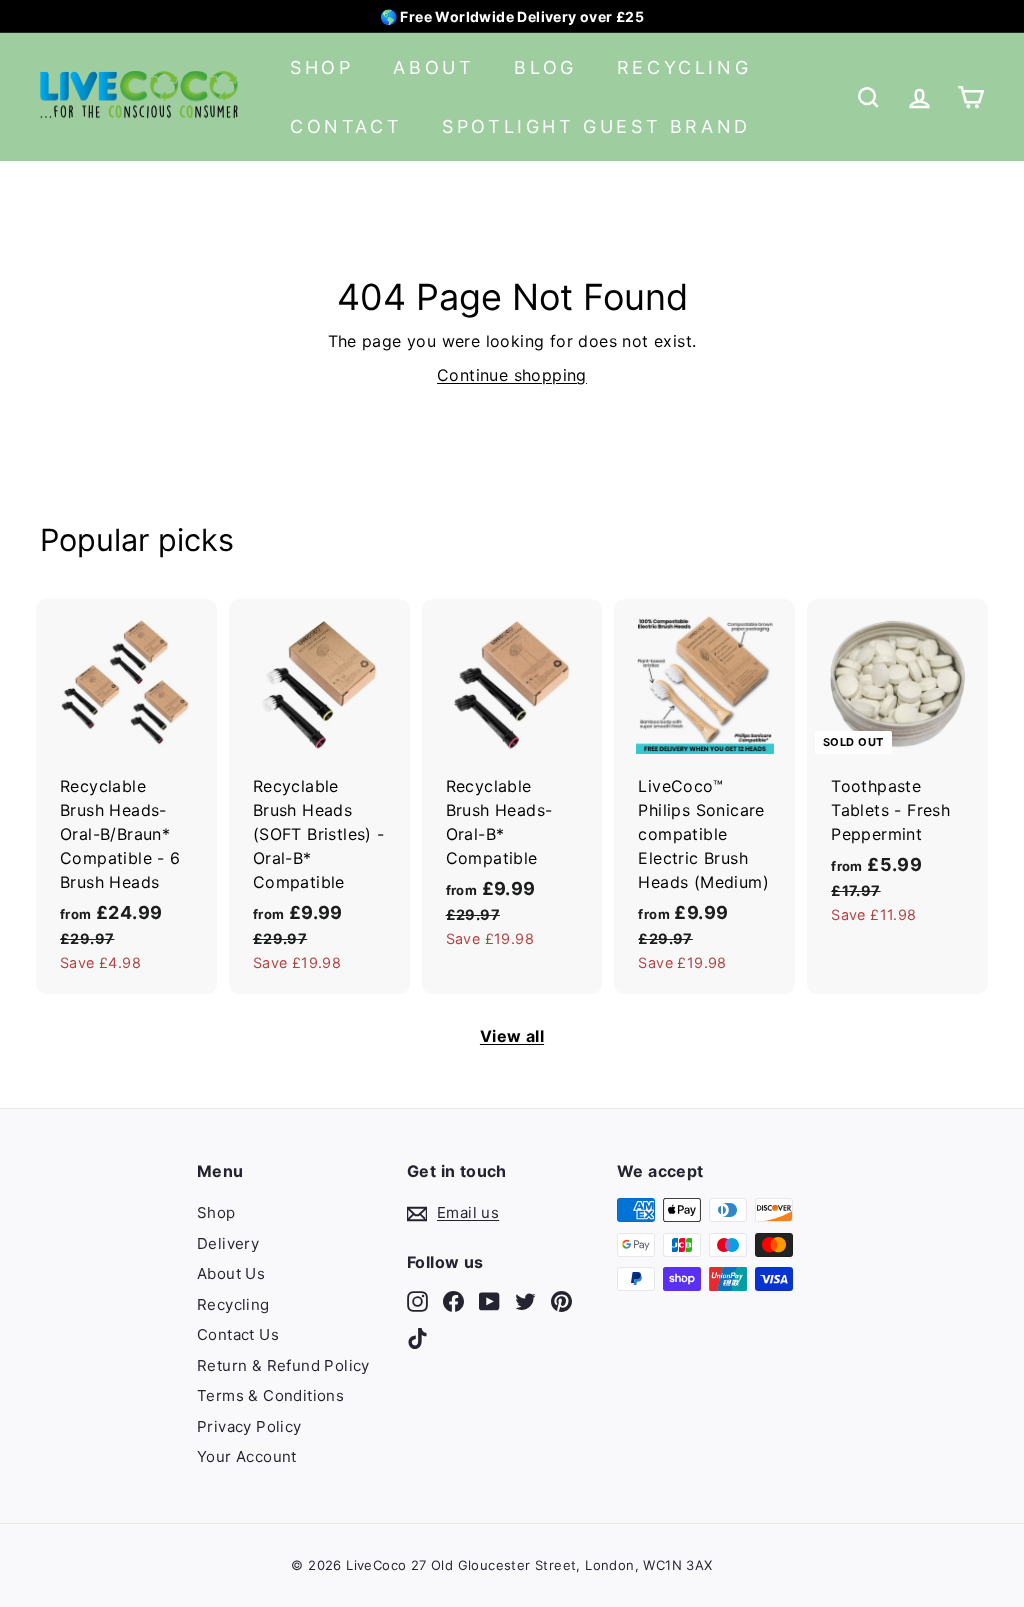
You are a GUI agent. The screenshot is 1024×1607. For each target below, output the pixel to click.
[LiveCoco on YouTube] (489, 1300)
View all (512, 1036)
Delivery (228, 1243)
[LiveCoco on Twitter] (525, 1300)
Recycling (684, 67)
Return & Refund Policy (283, 1365)
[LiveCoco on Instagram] (417, 1300)
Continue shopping (512, 375)
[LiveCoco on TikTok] (417, 1338)
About (433, 67)
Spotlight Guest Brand (596, 126)
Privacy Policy (249, 1426)
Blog (545, 67)
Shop (321, 67)
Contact (346, 126)
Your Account (247, 1456)
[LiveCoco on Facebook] (453, 1300)
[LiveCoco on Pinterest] (561, 1300)
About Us (231, 1273)
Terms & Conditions (270, 1395)
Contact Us (238, 1334)
